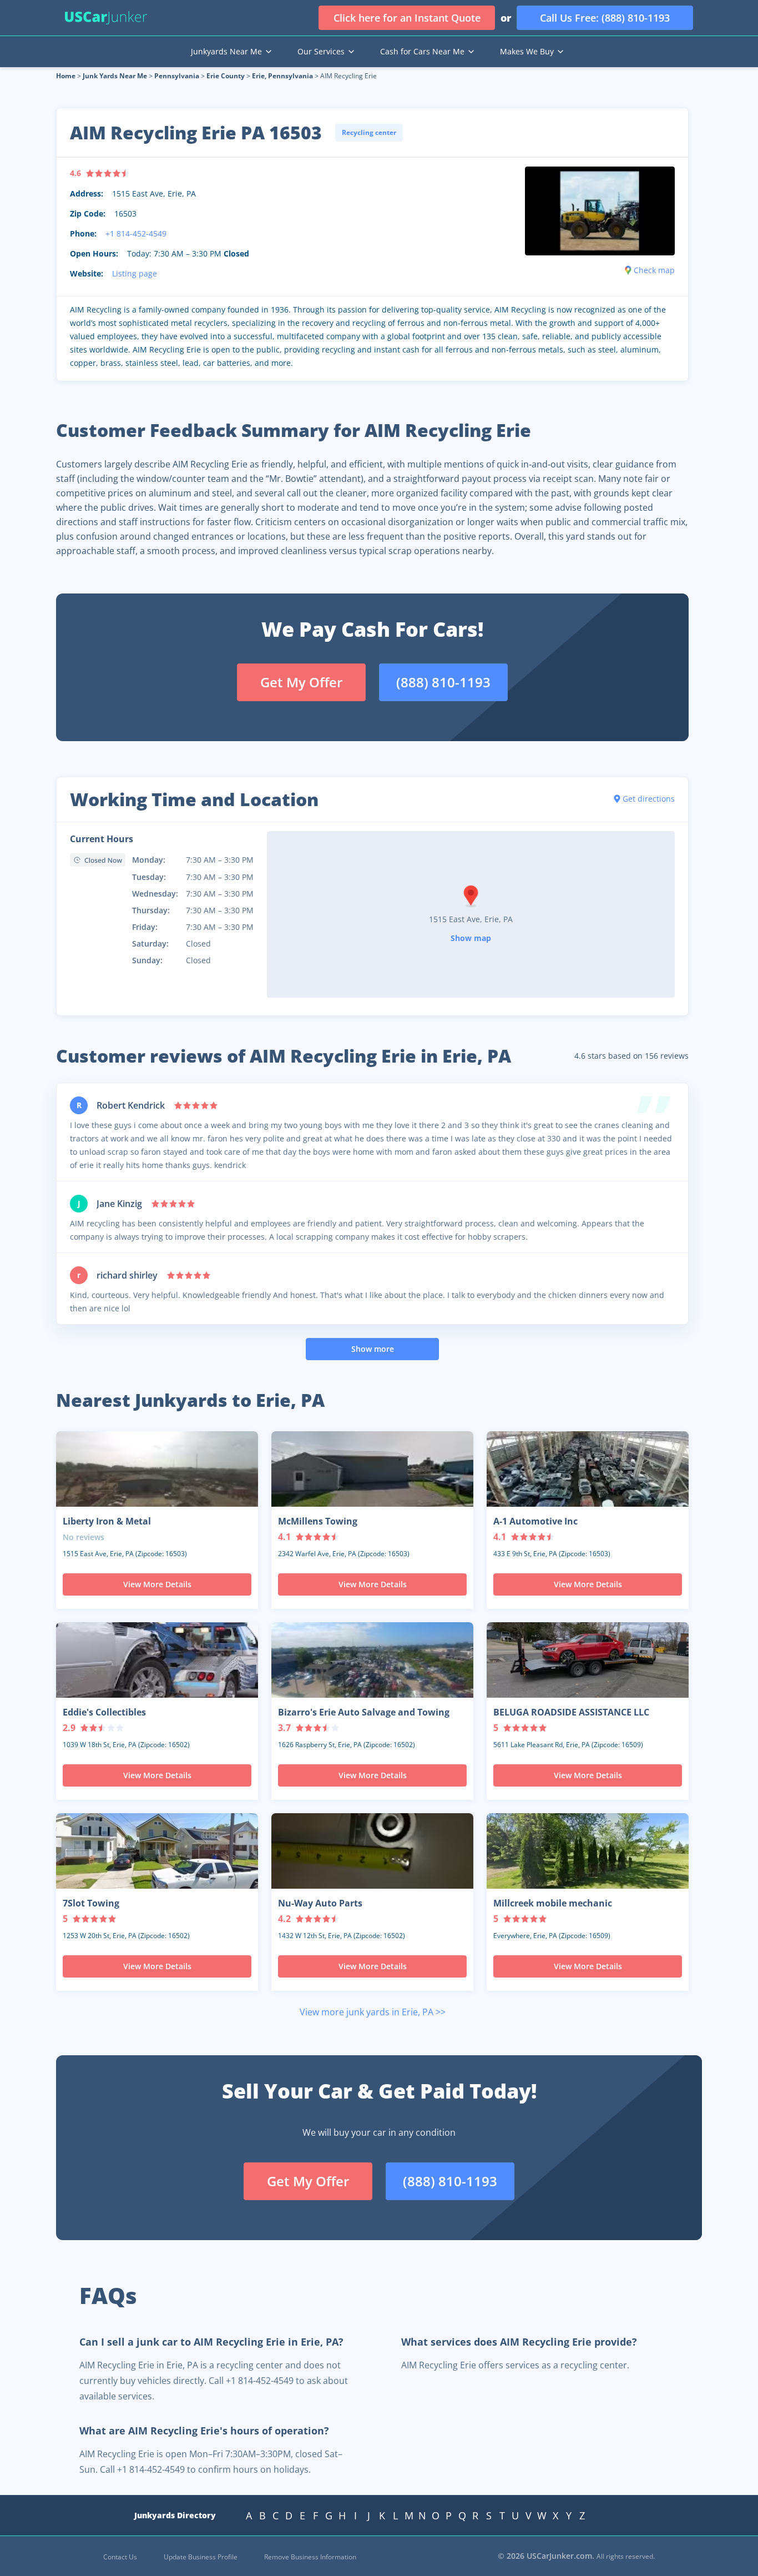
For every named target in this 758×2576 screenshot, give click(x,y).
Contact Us (120, 2557)
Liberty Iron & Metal (107, 1521)
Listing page (135, 273)
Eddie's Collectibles (104, 1712)
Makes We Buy (527, 51)
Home (66, 76)
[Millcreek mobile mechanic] (588, 1851)
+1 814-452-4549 (136, 233)
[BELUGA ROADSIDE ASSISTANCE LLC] (588, 1660)
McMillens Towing (318, 1521)
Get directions (649, 799)
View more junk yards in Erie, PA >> (373, 2012)
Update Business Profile (201, 2557)
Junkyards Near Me (226, 51)
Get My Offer (301, 682)
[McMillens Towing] (372, 1469)
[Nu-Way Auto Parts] (372, 1851)
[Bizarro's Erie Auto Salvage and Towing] (372, 1660)
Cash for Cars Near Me (422, 51)
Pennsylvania (177, 76)
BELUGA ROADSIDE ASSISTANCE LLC (571, 1712)
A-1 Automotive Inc (535, 1521)
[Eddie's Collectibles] (157, 1660)
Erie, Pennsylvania (282, 76)
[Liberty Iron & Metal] (157, 1469)
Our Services (321, 51)
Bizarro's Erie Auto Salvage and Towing (364, 1712)
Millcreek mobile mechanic (553, 1903)
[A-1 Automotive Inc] (588, 1469)
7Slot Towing (91, 1903)
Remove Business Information (310, 2557)
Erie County (226, 76)
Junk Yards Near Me (115, 76)
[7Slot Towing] (157, 1851)
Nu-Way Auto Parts (320, 1903)
